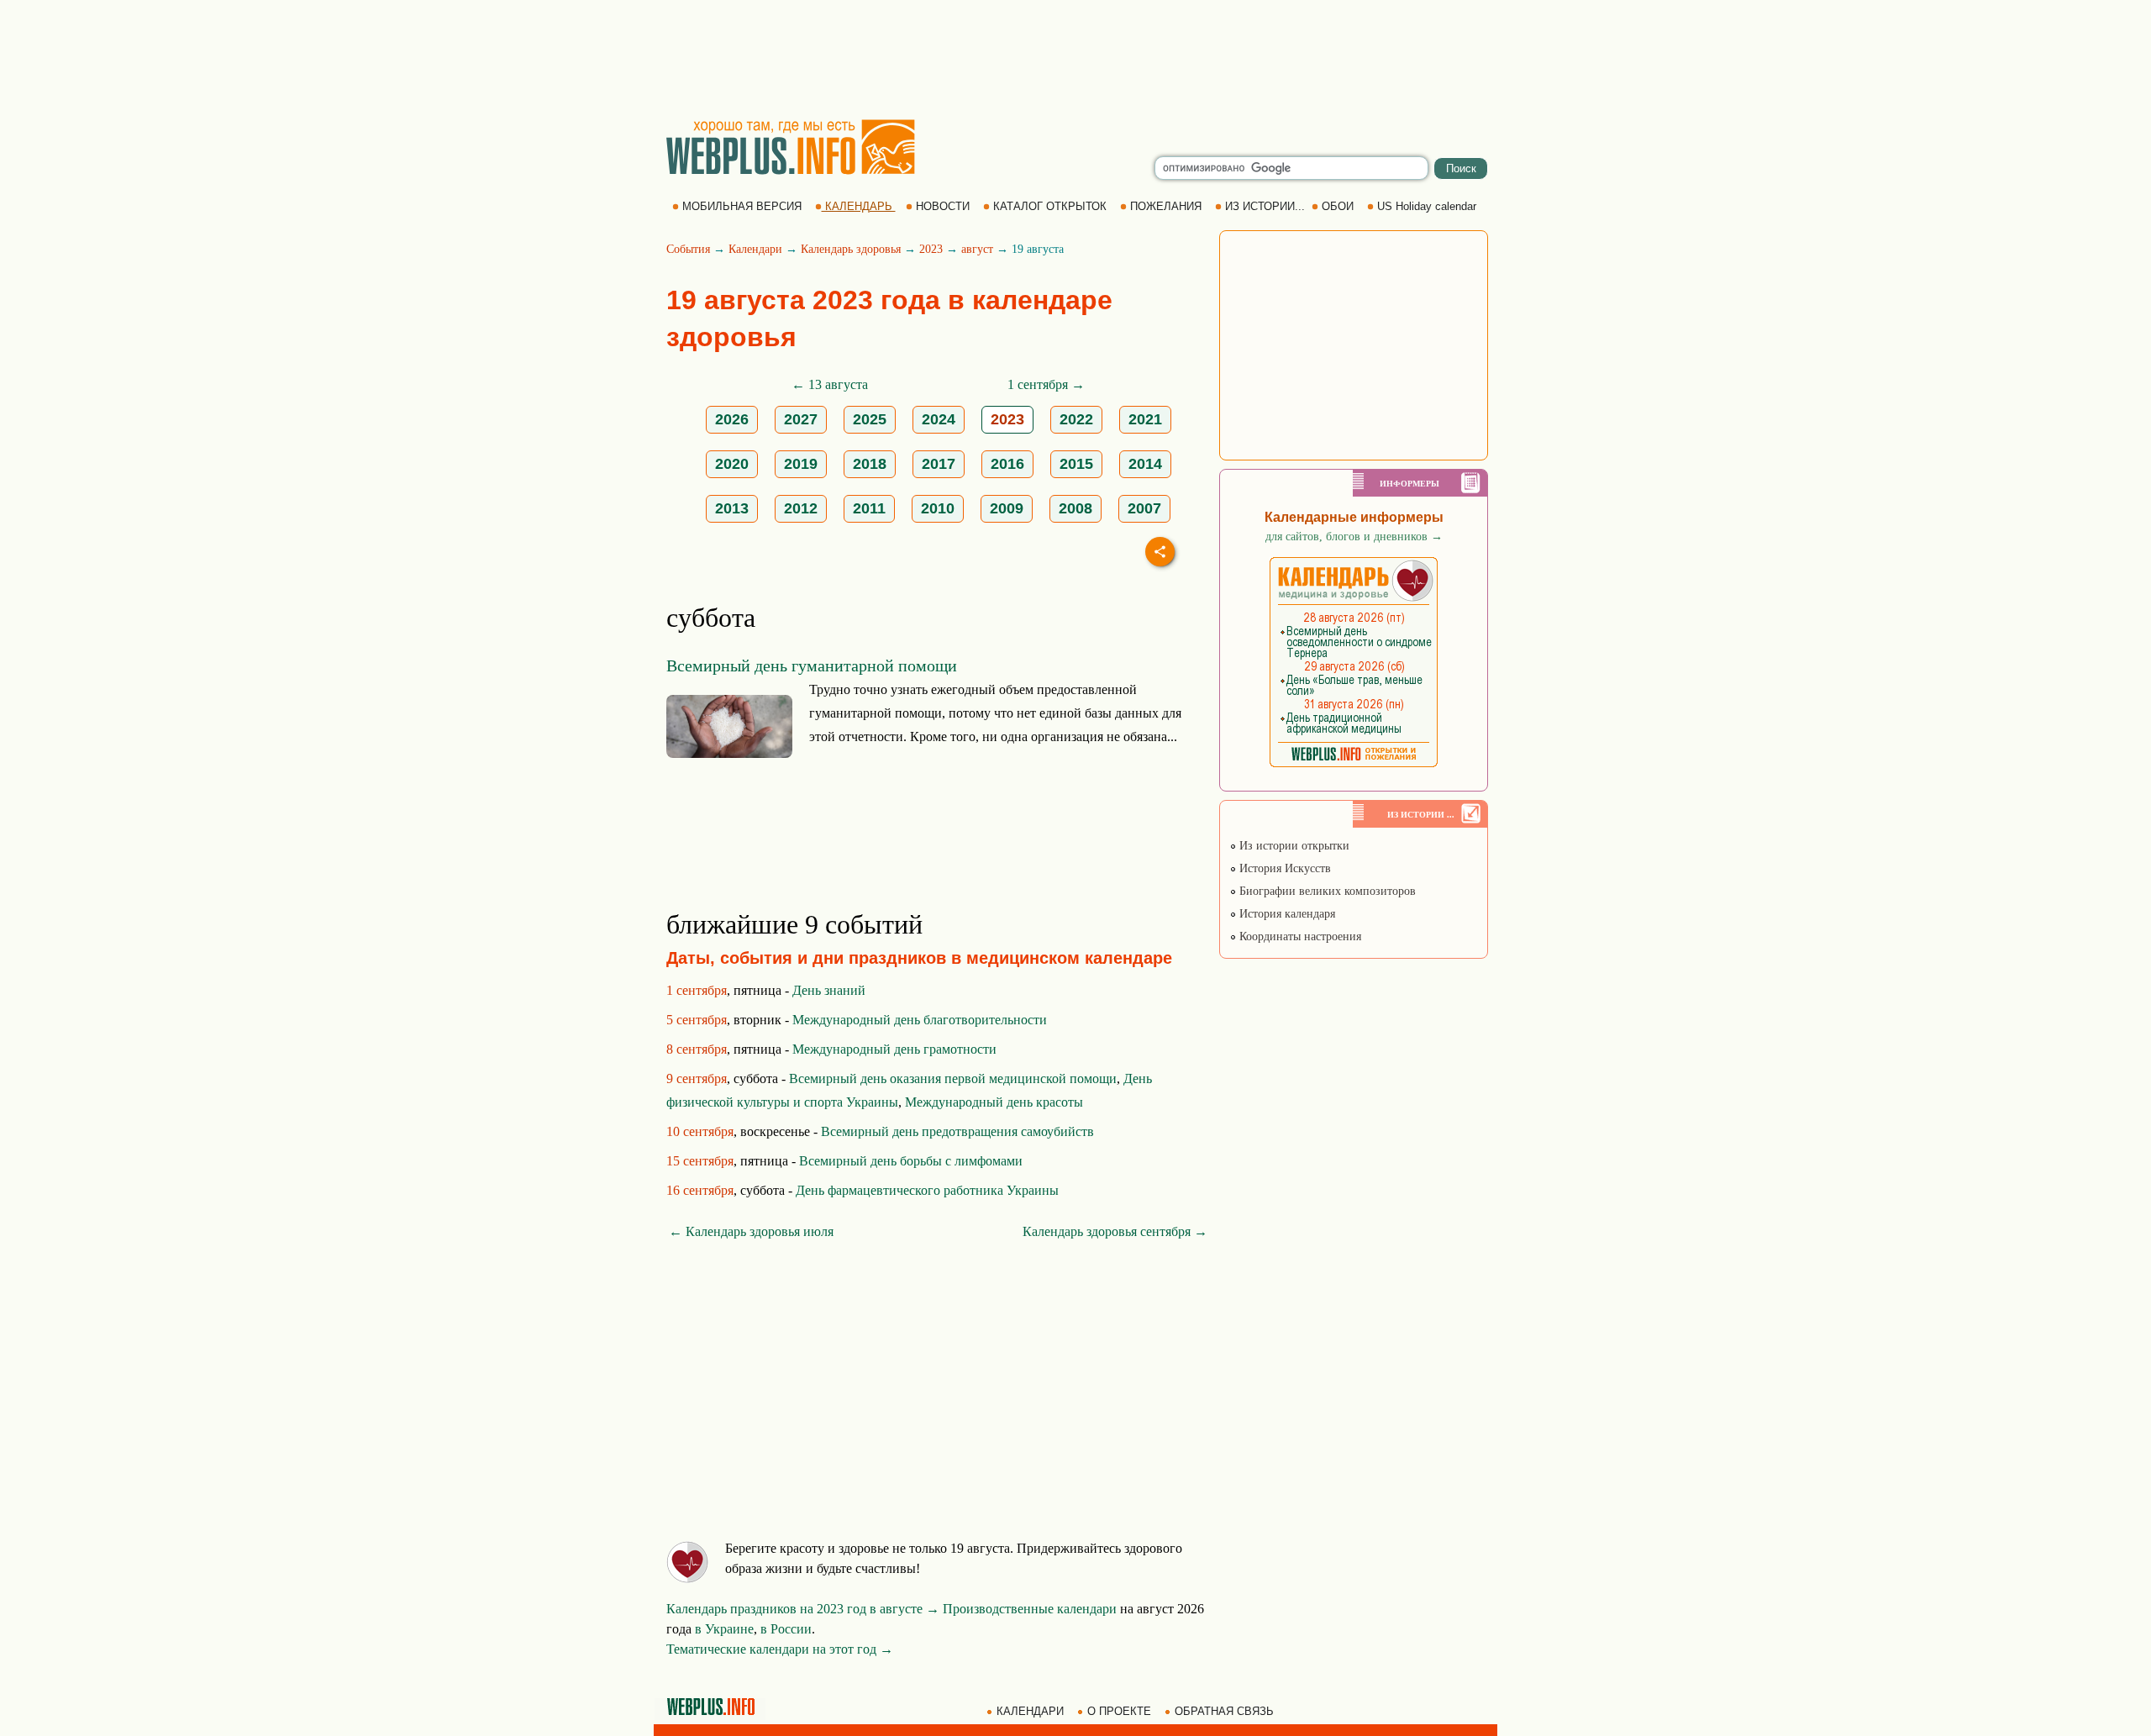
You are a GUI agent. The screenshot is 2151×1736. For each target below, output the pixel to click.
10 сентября (700, 1131)
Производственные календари (1030, 1609)
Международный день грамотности (894, 1049)
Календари (755, 249)
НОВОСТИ (943, 206)
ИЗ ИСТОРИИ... (1265, 206)
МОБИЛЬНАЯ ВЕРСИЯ (742, 206)
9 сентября (697, 1078)
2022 (1076, 419)
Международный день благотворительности (920, 1020)
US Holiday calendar (1427, 206)
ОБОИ (1338, 206)
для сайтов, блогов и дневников (1354, 537)
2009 (1007, 508)
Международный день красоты (994, 1102)
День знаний (829, 990)
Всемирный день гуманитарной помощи (812, 665)
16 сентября (700, 1190)
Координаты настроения (1299, 936)
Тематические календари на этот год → (780, 1649)
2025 (870, 419)
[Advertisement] (1075, 59)
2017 (939, 464)
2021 (1145, 419)
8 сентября (697, 1049)
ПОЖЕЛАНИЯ (1166, 206)
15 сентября (700, 1161)
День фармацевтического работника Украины (927, 1190)
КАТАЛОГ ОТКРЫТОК (1050, 206)
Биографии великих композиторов (1326, 891)
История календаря (1286, 914)
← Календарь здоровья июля (751, 1231)
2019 (801, 464)
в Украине (724, 1629)
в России (786, 1629)
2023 (931, 249)
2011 (869, 508)
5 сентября (697, 1020)
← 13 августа (830, 384)
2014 (1145, 464)
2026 (732, 419)
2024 (939, 419)
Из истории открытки (1293, 846)
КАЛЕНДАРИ (1030, 1711)
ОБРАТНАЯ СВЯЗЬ (1224, 1711)
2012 (801, 508)
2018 (870, 464)
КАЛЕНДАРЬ (859, 206)
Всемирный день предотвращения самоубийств (957, 1131)
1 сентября (697, 990)
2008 (1075, 508)
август (977, 249)
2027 (801, 419)
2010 (938, 508)
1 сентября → (1046, 384)
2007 (1144, 508)
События (688, 249)
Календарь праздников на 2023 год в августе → (803, 1609)
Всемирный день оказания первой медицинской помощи (953, 1078)
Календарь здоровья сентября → (1115, 1231)
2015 (1076, 464)
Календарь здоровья (851, 249)
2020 (732, 464)
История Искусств (1283, 868)
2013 (732, 508)
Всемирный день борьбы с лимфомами (911, 1161)
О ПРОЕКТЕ (1119, 1711)
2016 (1007, 464)
